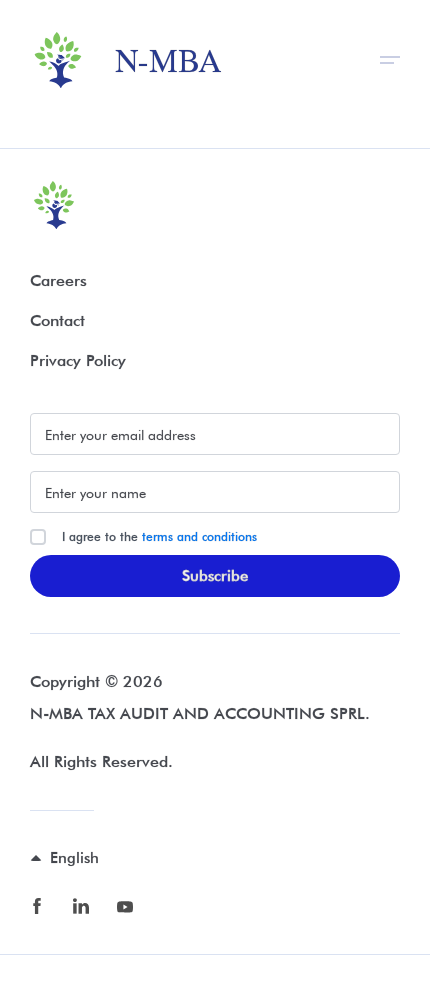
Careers (58, 280)
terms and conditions (199, 536)
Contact (57, 320)
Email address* (215, 434)
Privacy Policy (78, 360)
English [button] (74, 857)
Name (215, 492)
